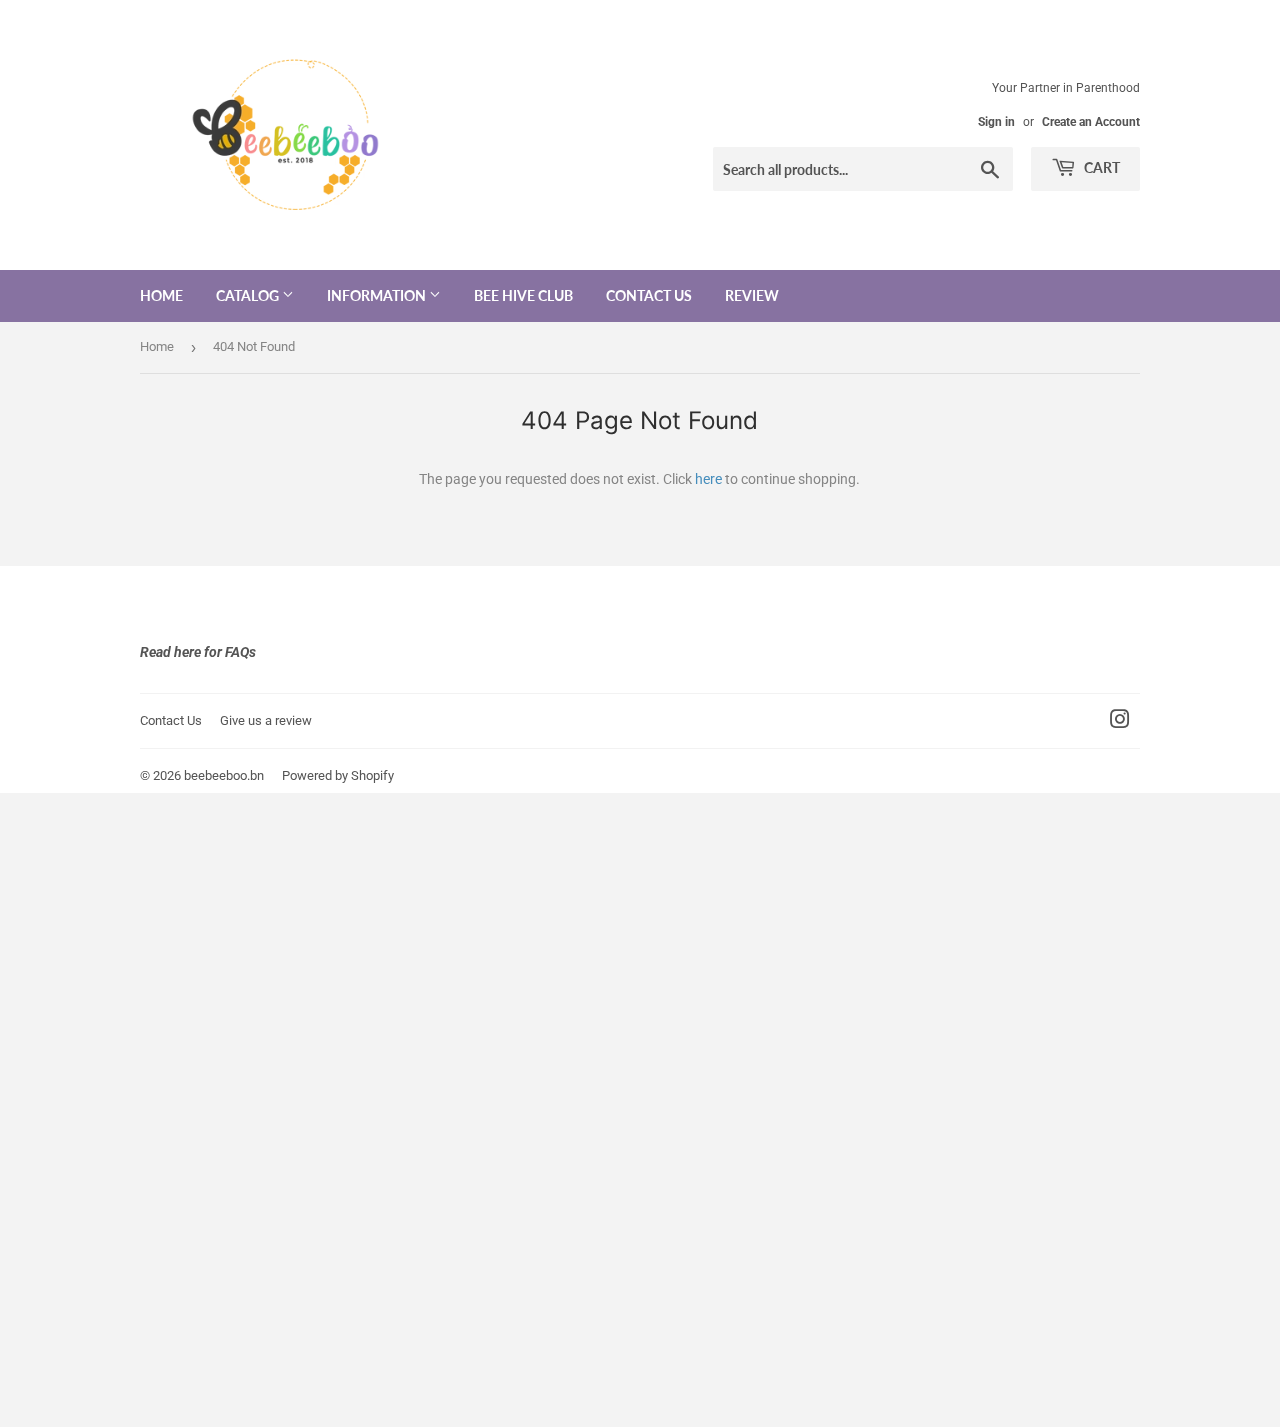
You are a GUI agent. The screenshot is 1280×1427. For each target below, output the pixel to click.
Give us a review (266, 720)
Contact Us (649, 295)
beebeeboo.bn (224, 775)
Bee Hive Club (523, 295)
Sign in (996, 122)
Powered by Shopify (338, 775)
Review (752, 295)
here (708, 479)
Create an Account (1091, 122)
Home (161, 295)
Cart (1100, 167)
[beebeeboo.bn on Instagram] (1120, 722)
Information (378, 295)
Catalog (249, 295)
